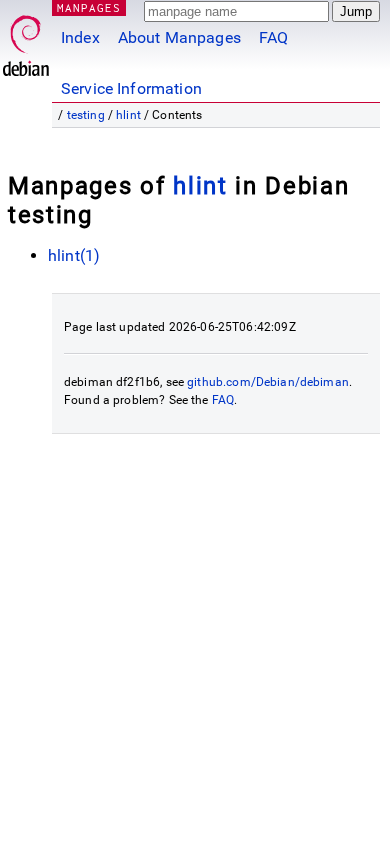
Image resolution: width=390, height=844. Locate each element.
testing (86, 115)
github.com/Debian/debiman (268, 382)
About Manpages (179, 37)
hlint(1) (74, 255)
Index (80, 37)
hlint (128, 115)
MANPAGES (89, 7)
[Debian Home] (26, 40)
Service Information (131, 88)
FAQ (273, 37)
